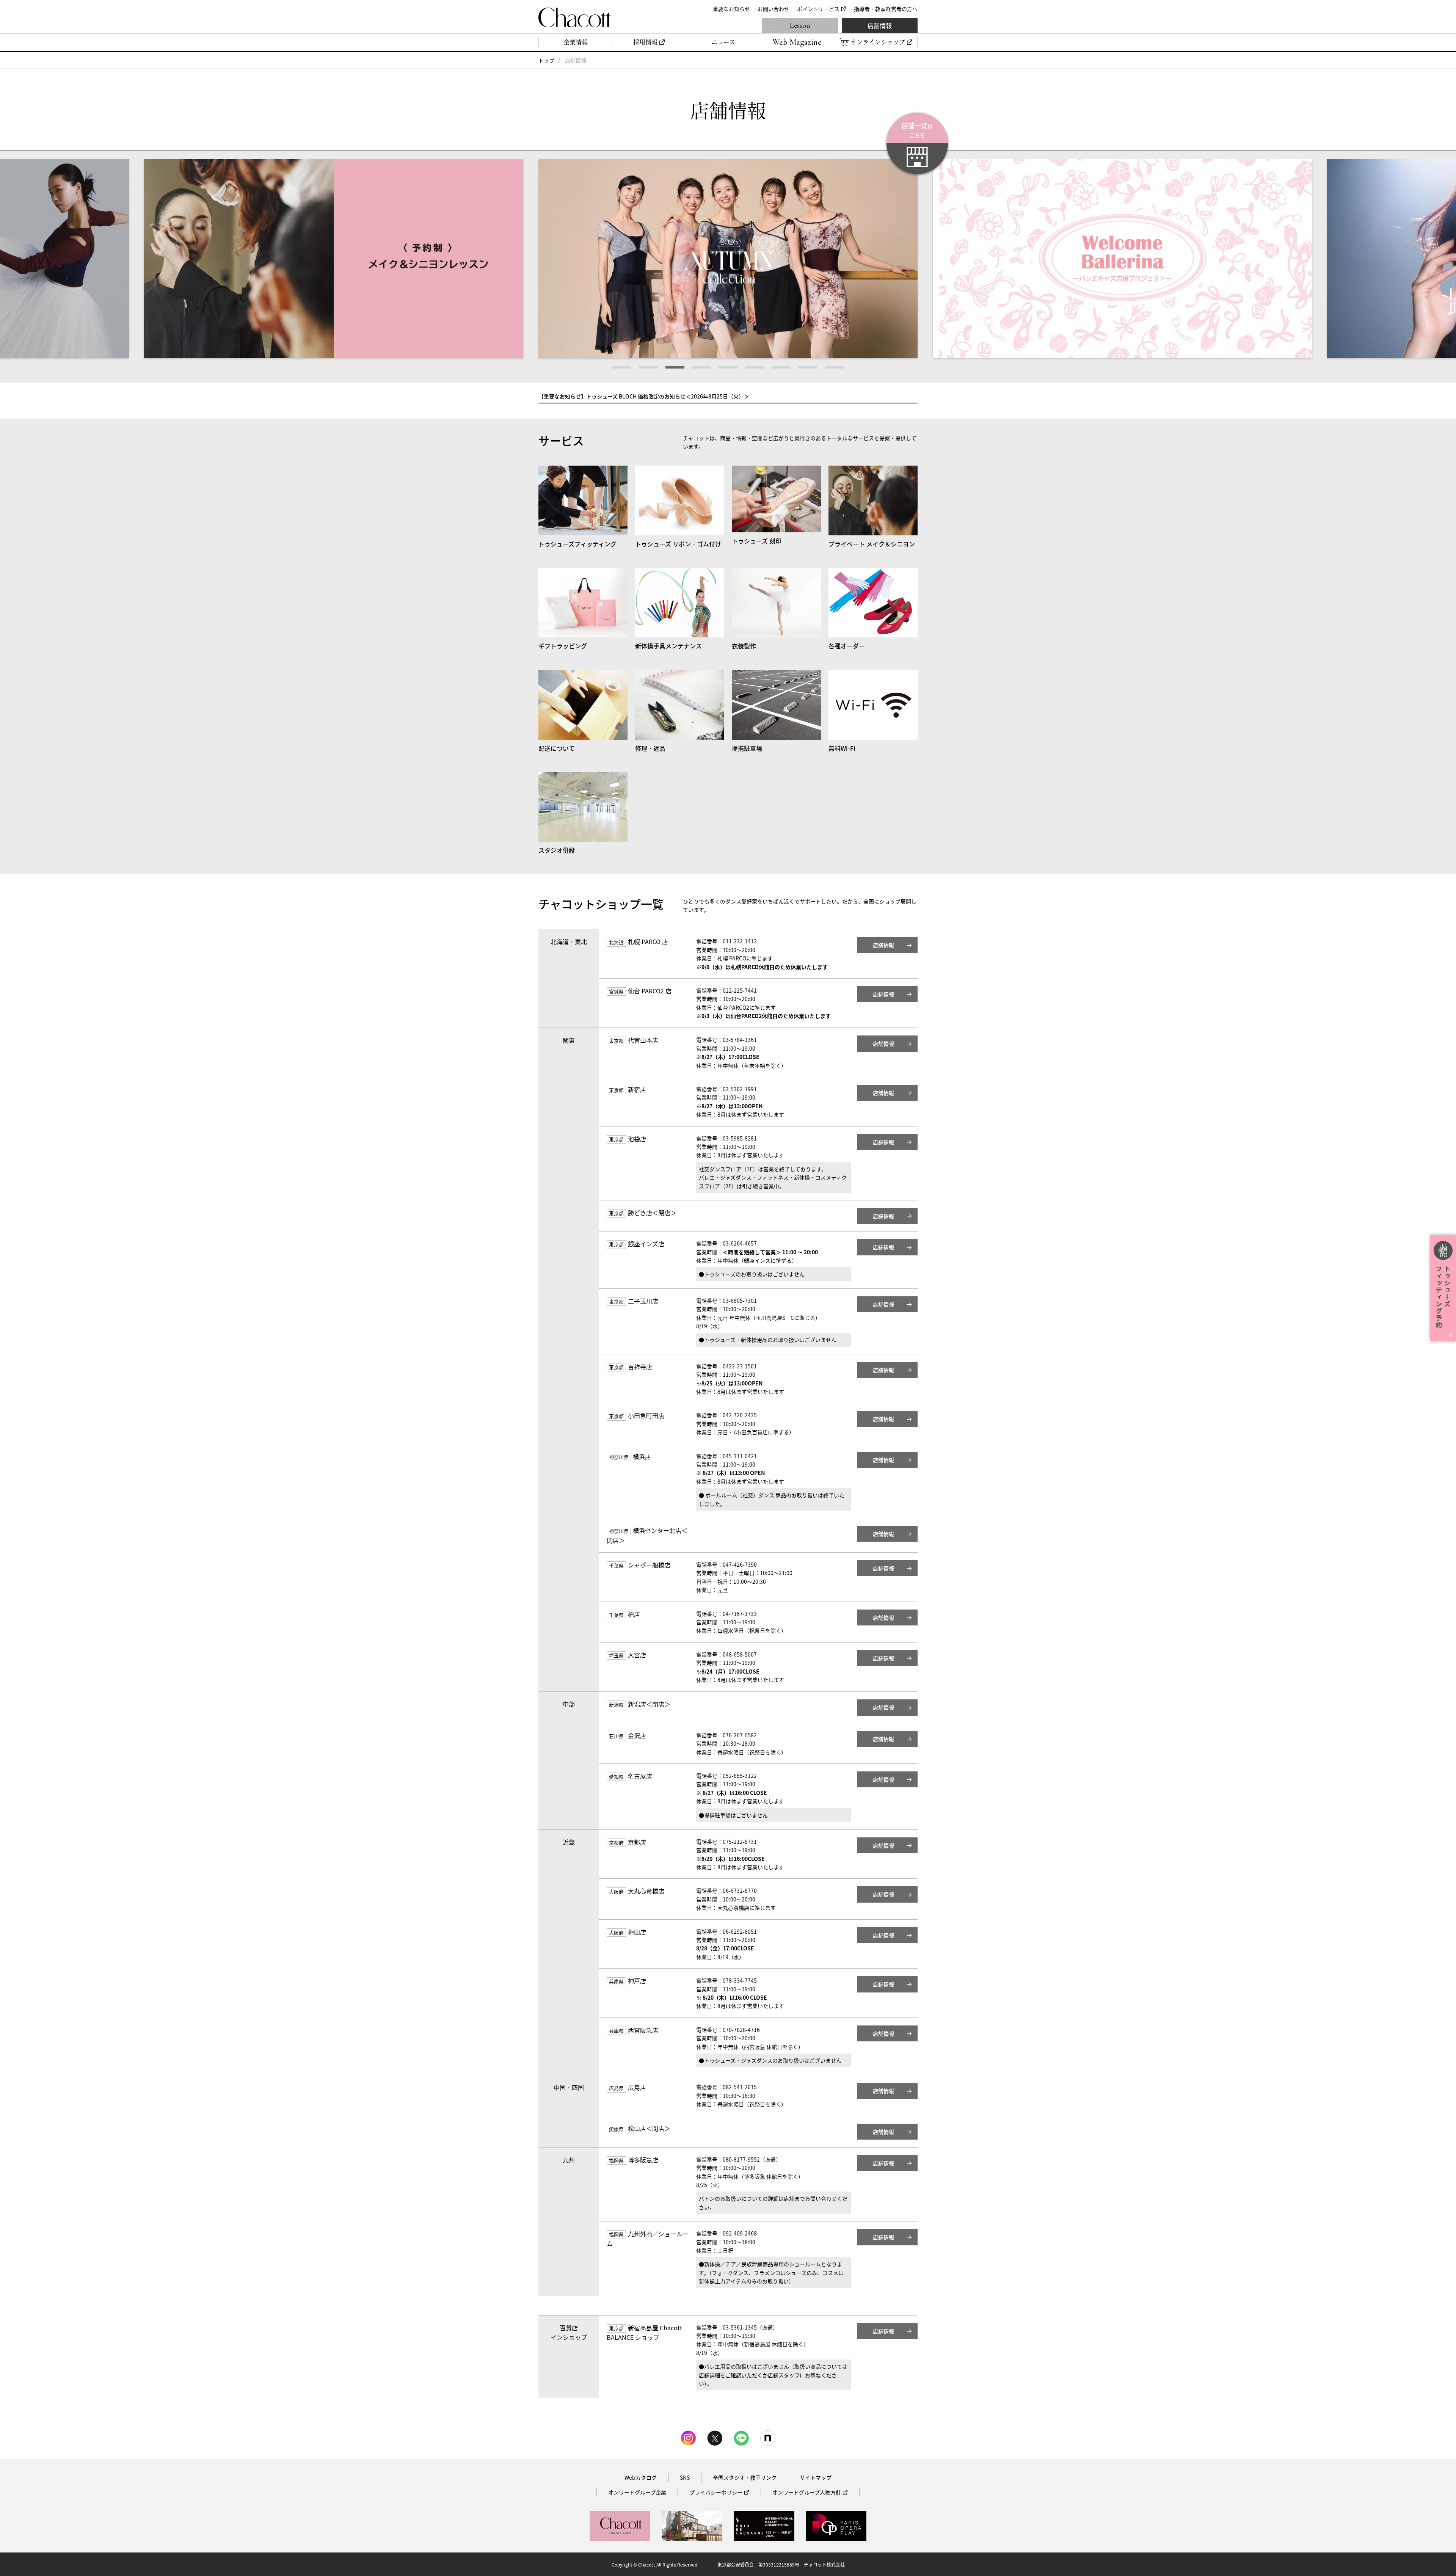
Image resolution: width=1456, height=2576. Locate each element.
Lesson (800, 25)
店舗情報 (880, 25)
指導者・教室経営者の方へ (886, 9)
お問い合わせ (773, 9)
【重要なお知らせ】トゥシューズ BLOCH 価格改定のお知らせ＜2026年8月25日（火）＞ (644, 396)
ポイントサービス (818, 9)
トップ (546, 60)
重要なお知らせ (731, 9)
